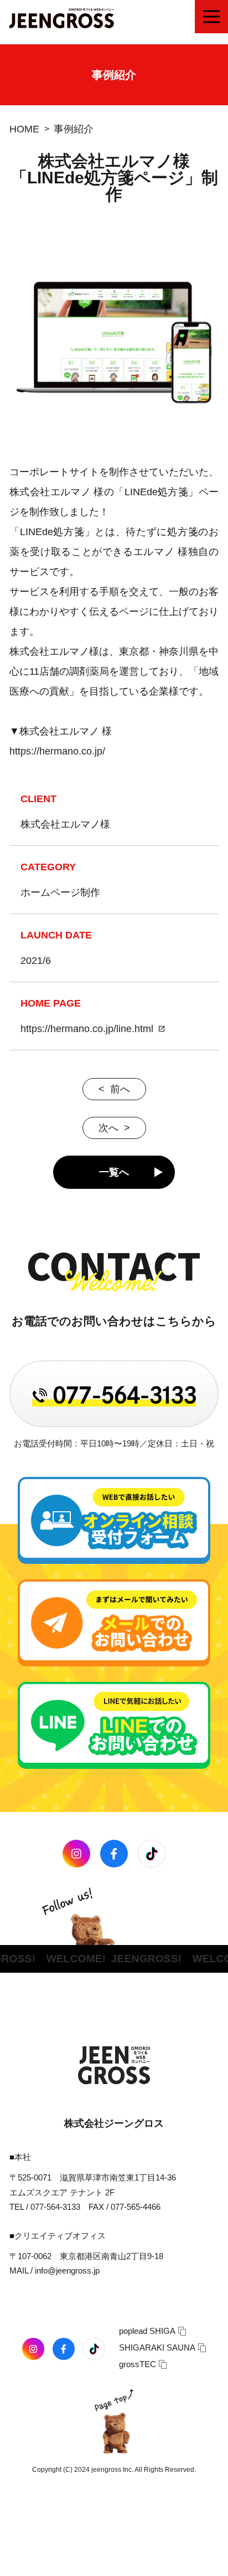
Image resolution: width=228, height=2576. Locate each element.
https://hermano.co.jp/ (57, 751)
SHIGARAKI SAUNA (157, 2347)
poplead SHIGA (147, 2331)
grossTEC (138, 2364)
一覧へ (114, 1172)
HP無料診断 (183, 2564)
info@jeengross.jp (67, 2270)
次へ (108, 1128)
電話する (23, 2564)
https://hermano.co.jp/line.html (87, 1029)
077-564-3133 (55, 2207)
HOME (24, 129)
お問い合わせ (92, 2564)
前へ (120, 1089)
